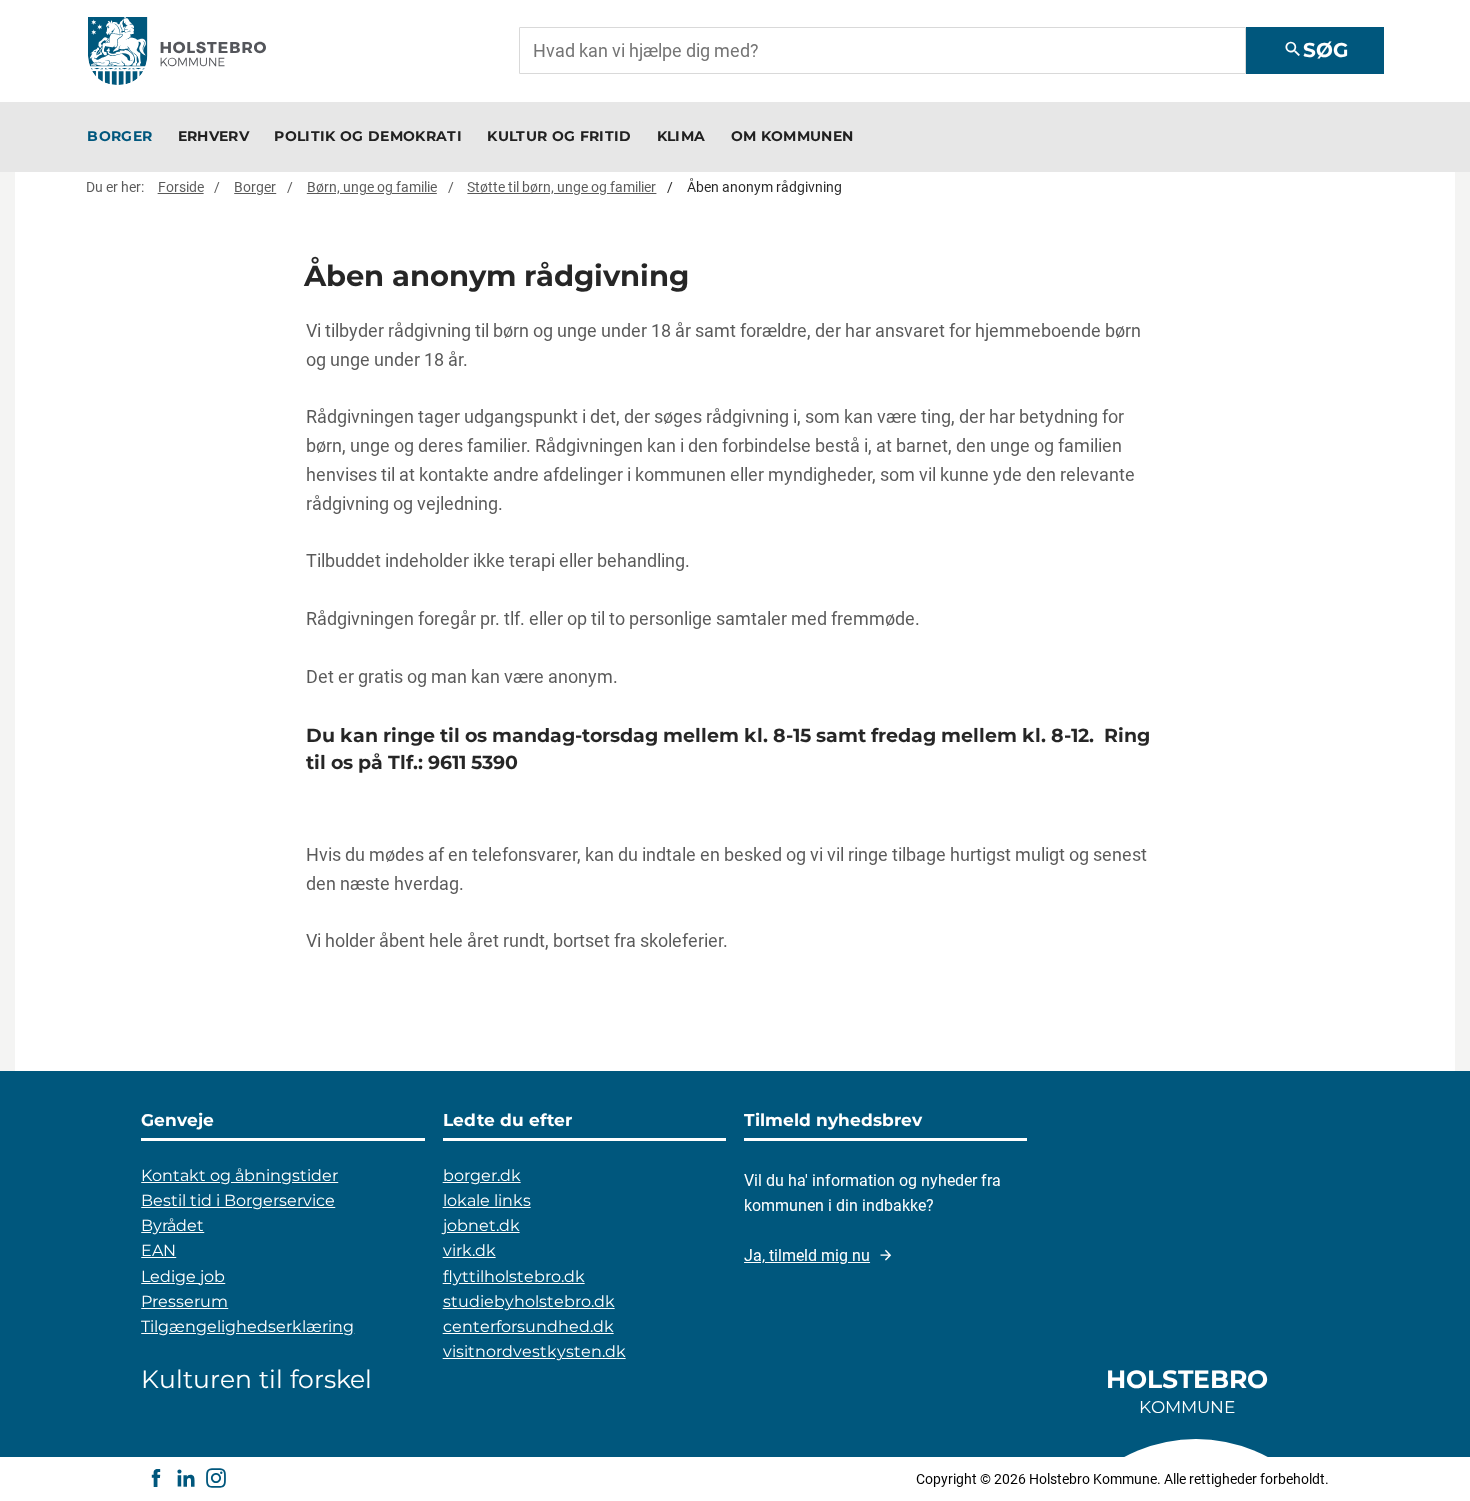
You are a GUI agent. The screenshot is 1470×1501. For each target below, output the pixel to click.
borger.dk (482, 1175)
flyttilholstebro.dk (514, 1276)
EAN (158, 1250)
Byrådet (172, 1225)
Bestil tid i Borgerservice (238, 1200)
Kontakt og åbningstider (239, 1175)
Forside (181, 187)
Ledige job (183, 1276)
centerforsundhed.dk (528, 1326)
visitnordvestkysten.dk (534, 1351)
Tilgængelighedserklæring (247, 1326)
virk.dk (469, 1250)
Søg (1315, 50)
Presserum (184, 1301)
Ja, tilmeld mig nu (807, 1255)
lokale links (487, 1200)
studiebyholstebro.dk (529, 1301)
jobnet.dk (481, 1225)
